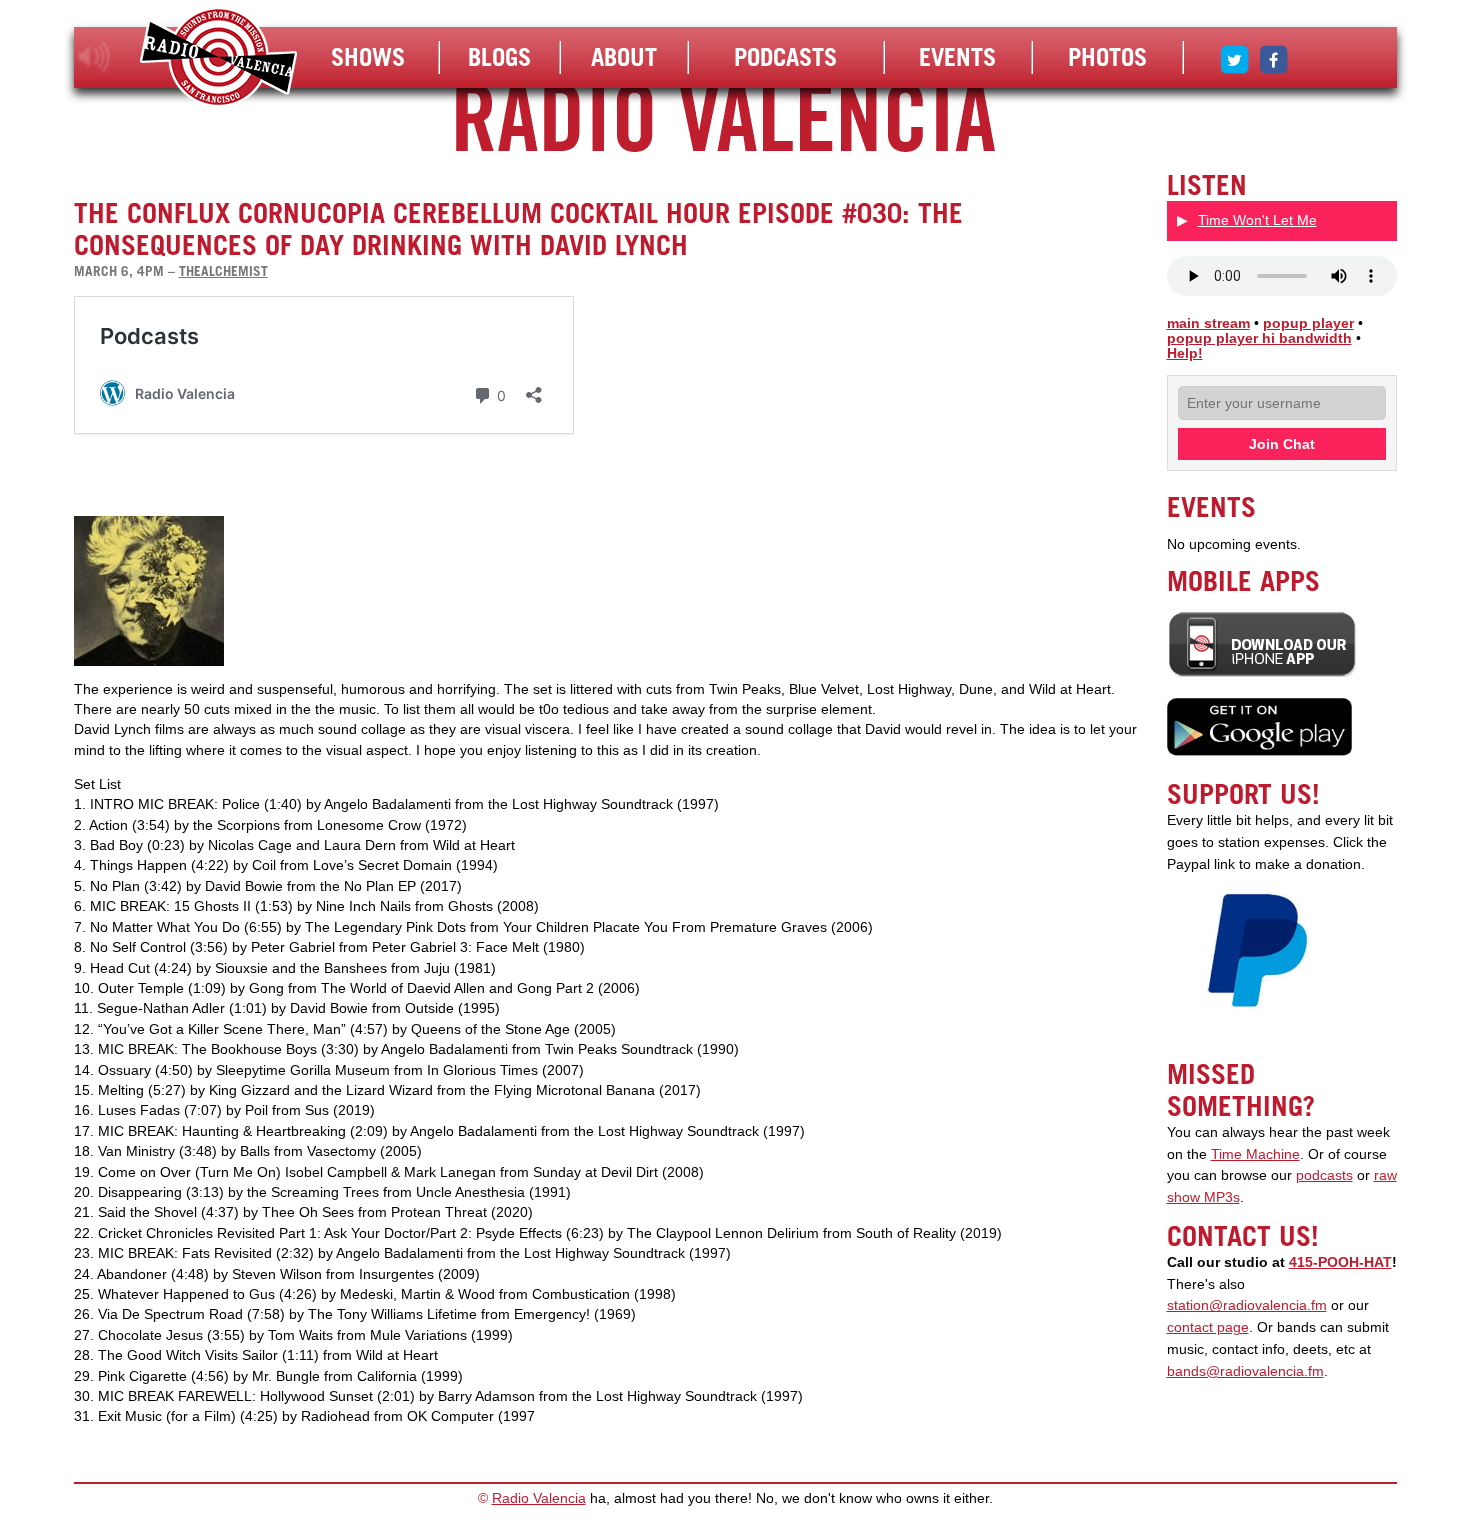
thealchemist (223, 271)
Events (957, 57)
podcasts (1324, 1175)
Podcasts (785, 57)
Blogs (499, 57)
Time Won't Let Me (1257, 220)
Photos (1107, 57)
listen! (94, 57)
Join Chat (1282, 444)
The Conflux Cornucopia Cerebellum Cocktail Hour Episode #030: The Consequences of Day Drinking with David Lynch (518, 229)
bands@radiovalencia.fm (1245, 1371)
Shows (368, 57)
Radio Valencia (539, 1498)
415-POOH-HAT (1340, 1262)
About (624, 57)
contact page (1208, 1327)
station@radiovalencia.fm (1247, 1305)
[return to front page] (218, 59)
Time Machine (1255, 1154)
